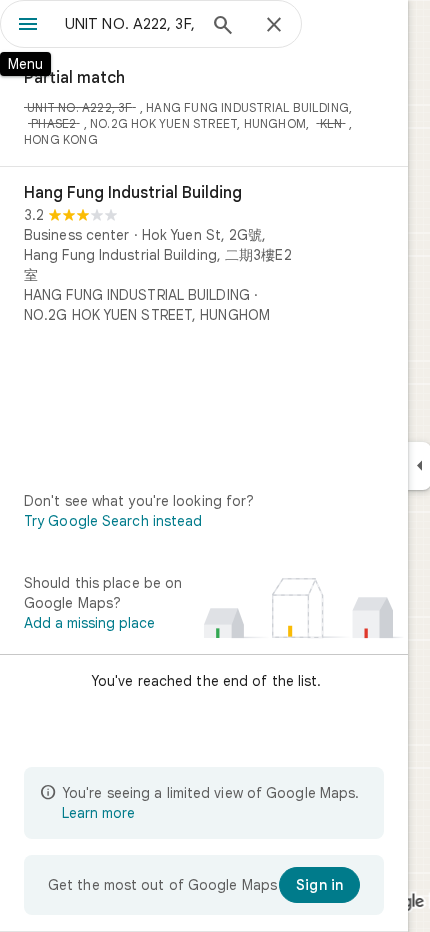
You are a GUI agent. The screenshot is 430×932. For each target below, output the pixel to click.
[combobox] (130, 24)
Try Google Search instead (113, 521)
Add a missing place (89, 623)
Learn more (98, 813)
